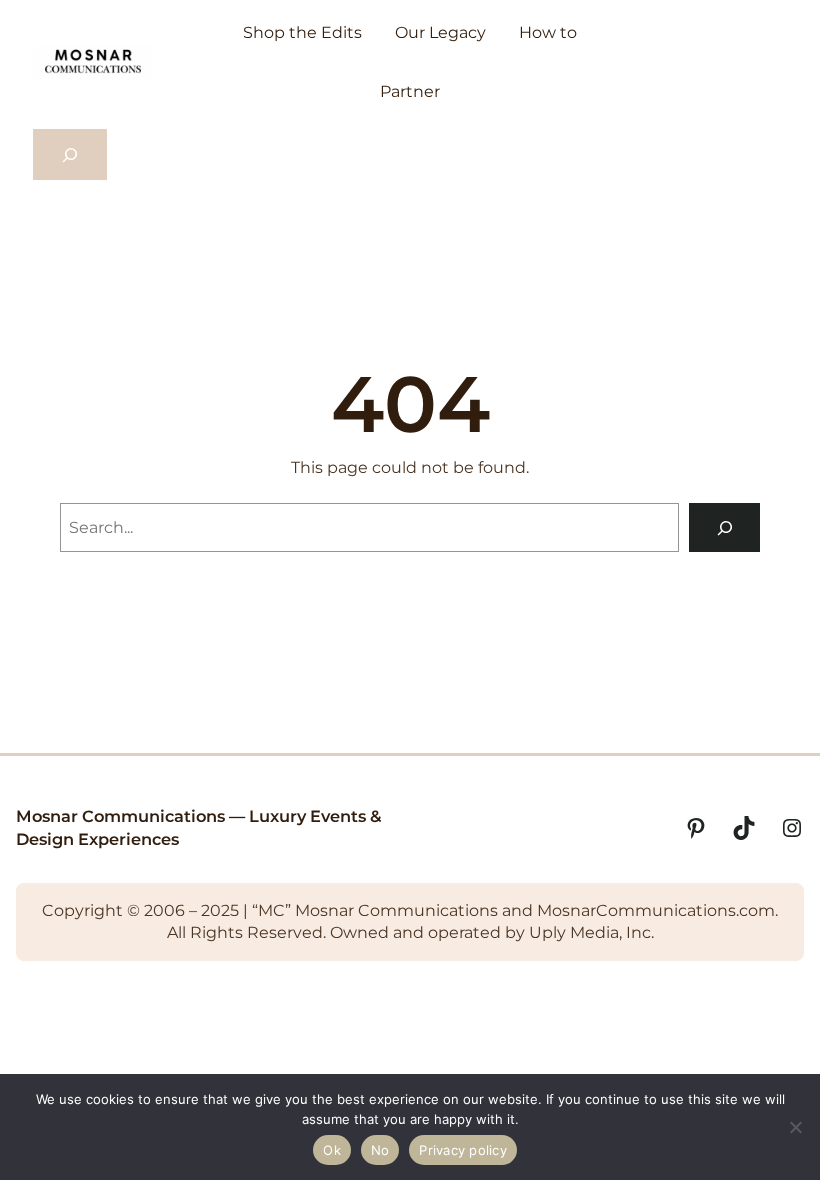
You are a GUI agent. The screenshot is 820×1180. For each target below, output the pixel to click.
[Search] (724, 527)
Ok (332, 1150)
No (380, 1150)
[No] (795, 1127)
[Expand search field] (70, 154)
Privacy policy (463, 1150)
